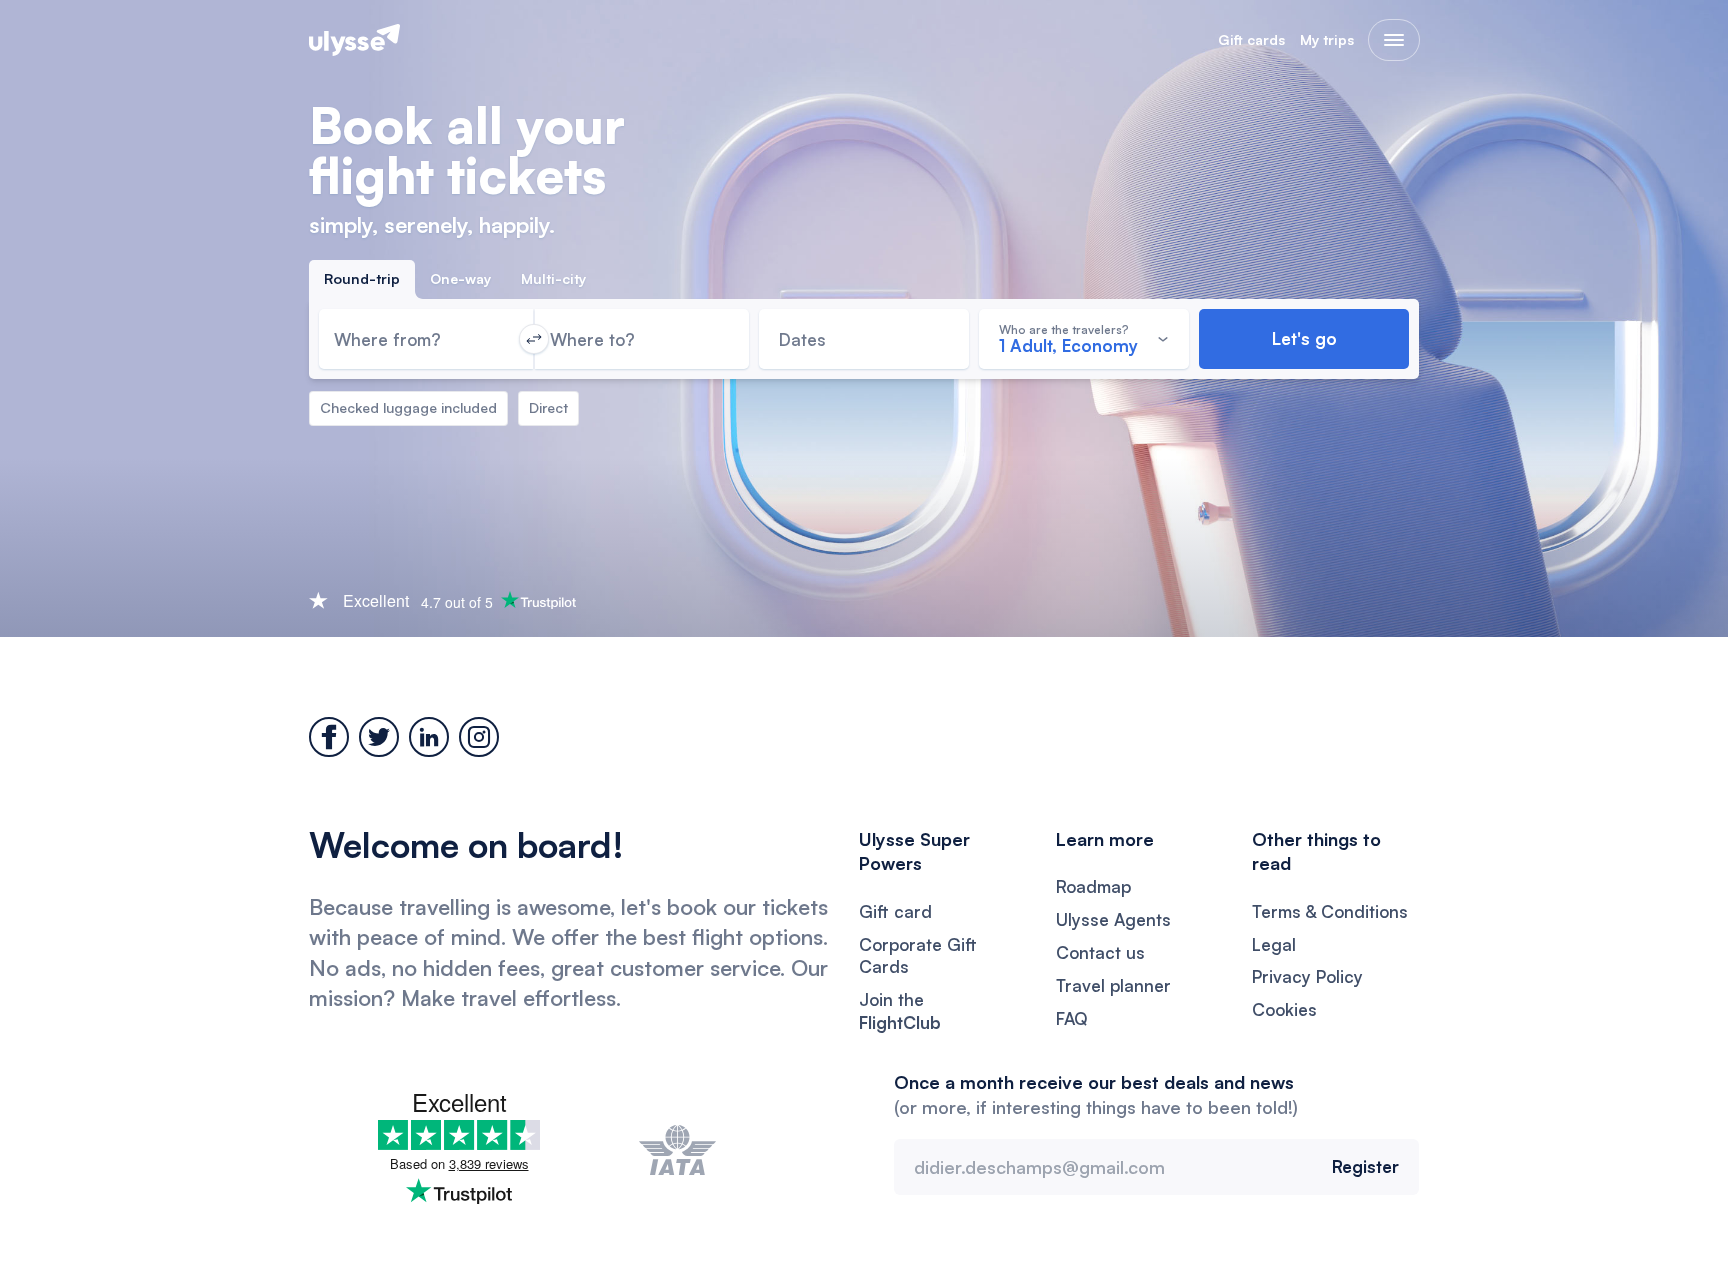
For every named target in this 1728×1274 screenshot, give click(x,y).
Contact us (1100, 952)
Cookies (1284, 1009)
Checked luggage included (408, 407)
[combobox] (426, 339)
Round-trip (362, 278)
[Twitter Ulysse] (379, 737)
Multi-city (553, 278)
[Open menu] (1394, 40)
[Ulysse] (354, 40)
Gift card (895, 911)
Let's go (1304, 338)
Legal (1274, 944)
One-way (460, 278)
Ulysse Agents (1113, 919)
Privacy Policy (1307, 976)
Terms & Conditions (1330, 911)
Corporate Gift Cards (918, 956)
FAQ (1072, 1018)
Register (1365, 1166)
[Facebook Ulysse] (329, 737)
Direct (548, 407)
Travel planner (1113, 985)
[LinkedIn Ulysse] (429, 737)
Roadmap (1093, 886)
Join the (900, 1011)
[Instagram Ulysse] (479, 737)
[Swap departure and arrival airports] (534, 339)
